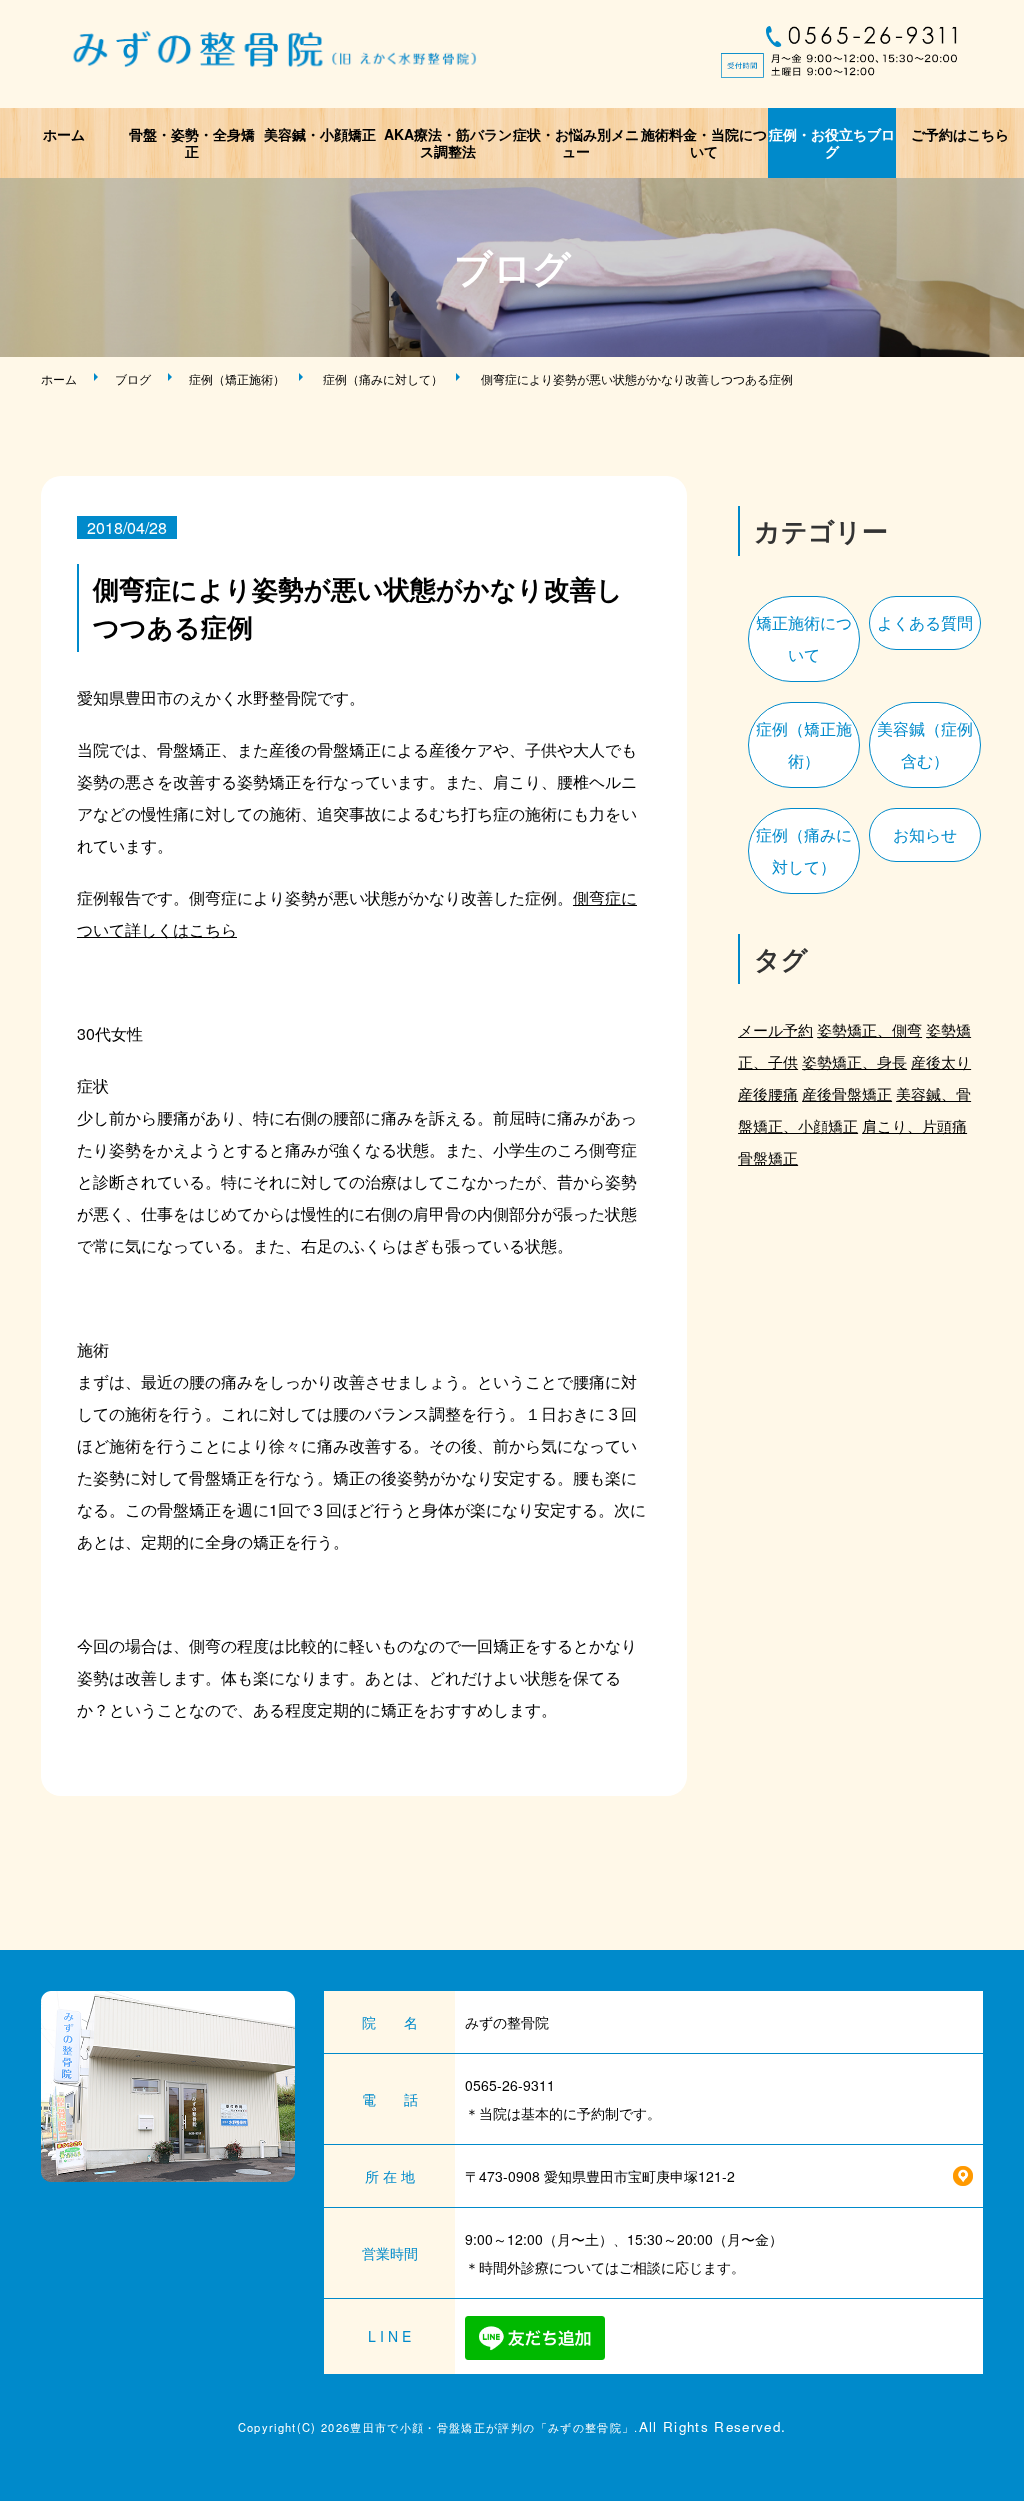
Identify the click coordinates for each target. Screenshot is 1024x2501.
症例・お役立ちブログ (832, 142)
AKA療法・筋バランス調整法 (448, 142)
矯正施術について (804, 638)
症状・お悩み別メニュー (576, 142)
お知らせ (925, 834)
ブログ (133, 378)
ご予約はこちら (960, 134)
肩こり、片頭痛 (914, 1125)
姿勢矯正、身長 (854, 1061)
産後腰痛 (768, 1093)
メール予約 (775, 1029)
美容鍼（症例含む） (925, 744)
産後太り (941, 1061)
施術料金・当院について (704, 142)
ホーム (64, 134)
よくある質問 (925, 622)
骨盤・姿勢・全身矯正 (192, 142)
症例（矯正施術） (237, 378)
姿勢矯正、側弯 (869, 1029)
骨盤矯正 (768, 1157)
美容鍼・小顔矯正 (320, 134)
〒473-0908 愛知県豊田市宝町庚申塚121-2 (600, 2176)
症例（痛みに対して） (383, 378)
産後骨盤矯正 (847, 1093)
